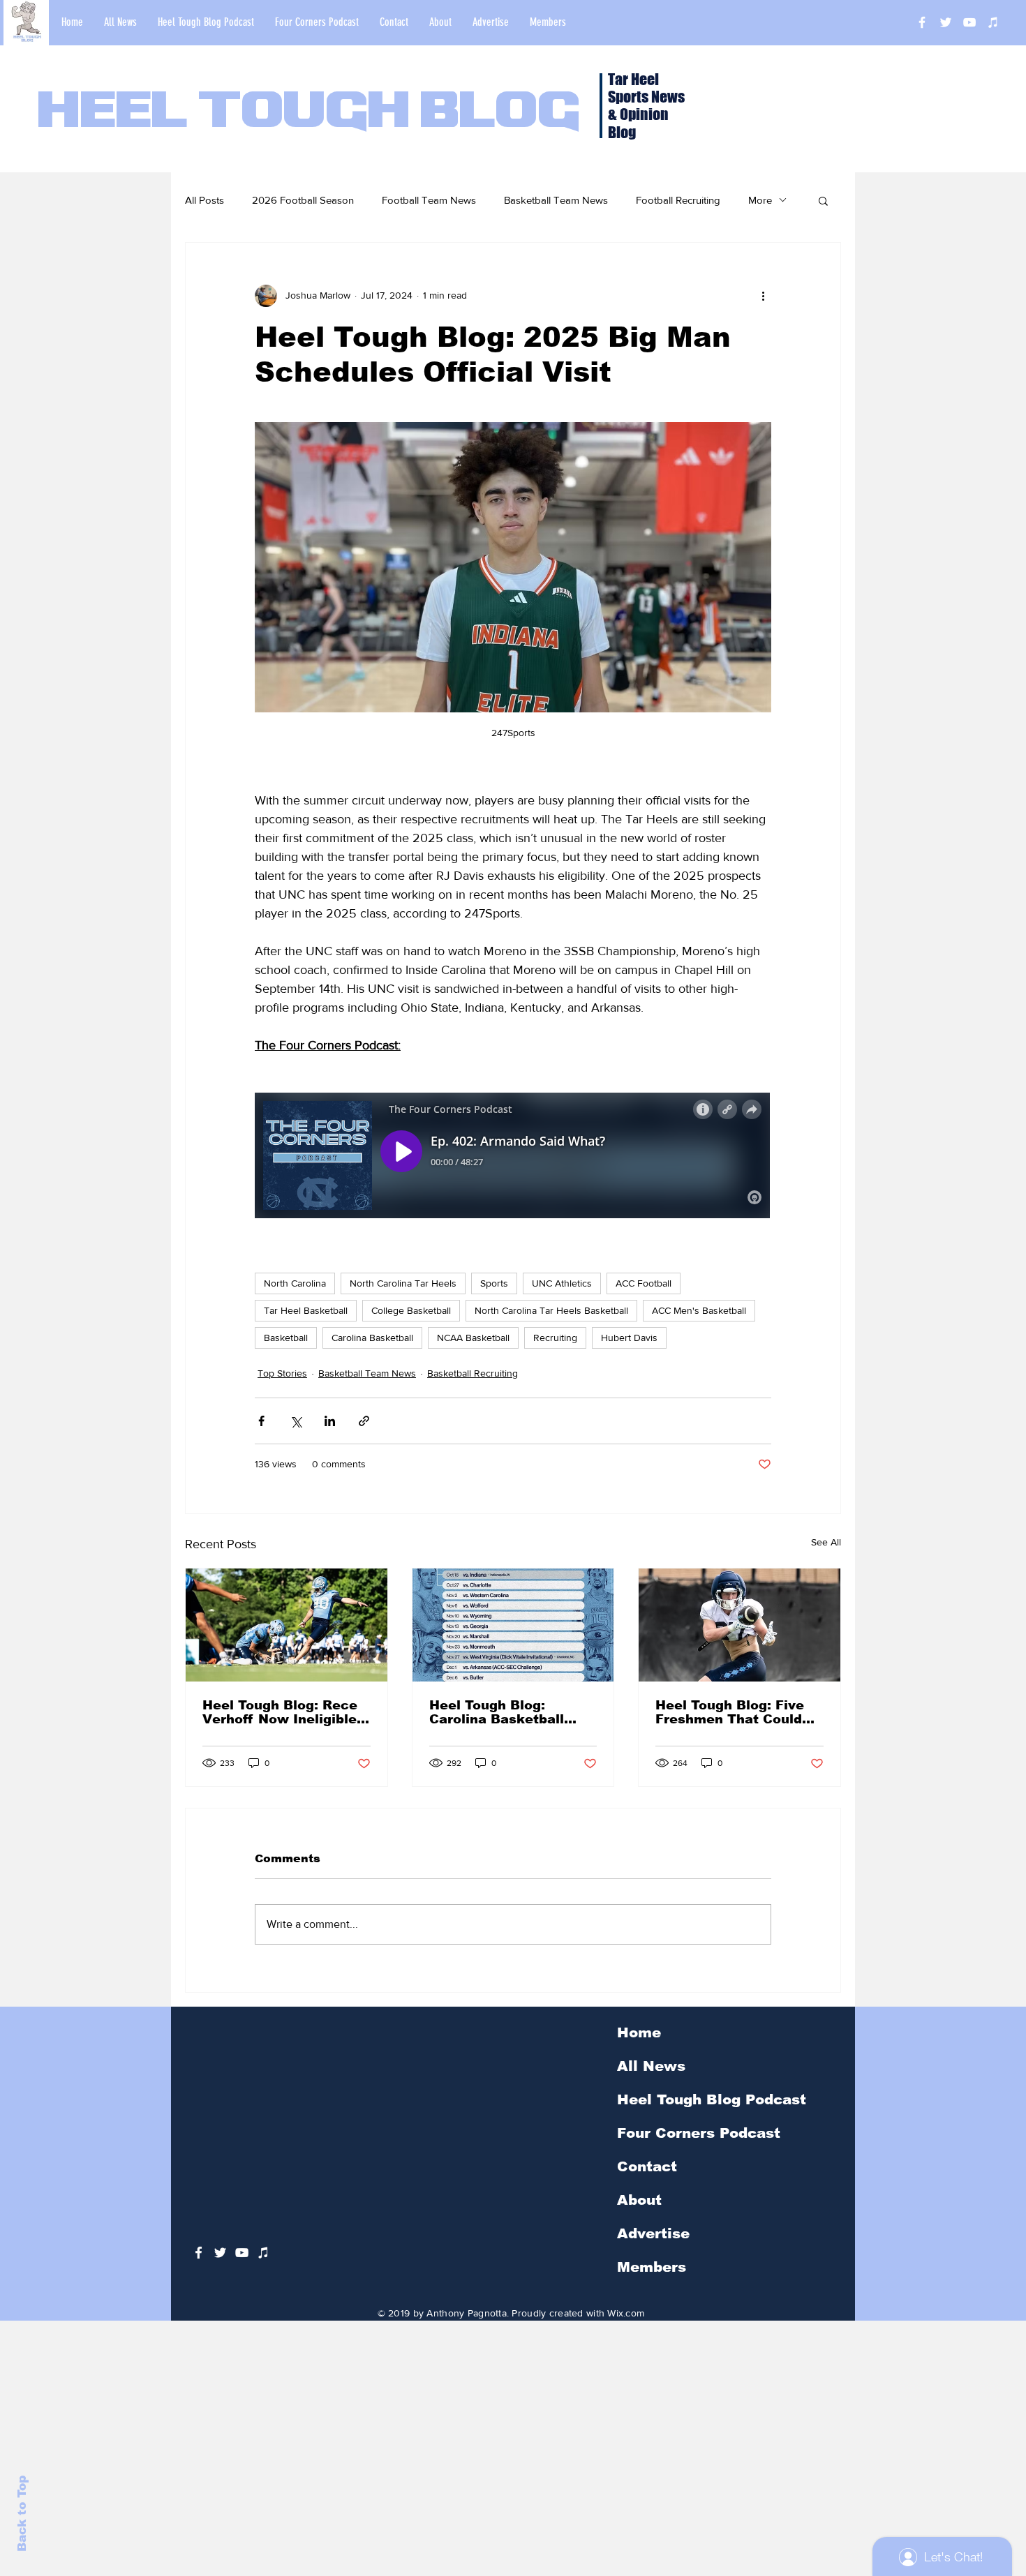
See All (826, 1542)
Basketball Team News (556, 200)
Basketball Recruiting (473, 1373)
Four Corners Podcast (699, 2133)
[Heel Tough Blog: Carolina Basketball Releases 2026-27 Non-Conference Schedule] (513, 1625)
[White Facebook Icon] (199, 2253)
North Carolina (295, 1283)
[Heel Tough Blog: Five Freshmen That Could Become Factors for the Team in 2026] (739, 1625)
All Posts (205, 200)
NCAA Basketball (473, 1338)
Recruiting (555, 1338)
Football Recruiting (678, 200)
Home (639, 2032)
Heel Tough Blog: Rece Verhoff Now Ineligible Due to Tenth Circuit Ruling (280, 1712)
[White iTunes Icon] (993, 22)
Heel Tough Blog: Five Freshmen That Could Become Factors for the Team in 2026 (736, 1712)
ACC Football (644, 1283)
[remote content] (513, 1157)
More (760, 200)
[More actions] (763, 296)
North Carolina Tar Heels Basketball (551, 1310)
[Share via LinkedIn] (330, 1421)
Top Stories (282, 1373)
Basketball (286, 1338)
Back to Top (22, 2514)
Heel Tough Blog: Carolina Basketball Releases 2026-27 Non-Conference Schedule (508, 1712)
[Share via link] (364, 1421)
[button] (823, 200)
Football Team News (429, 200)
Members (652, 2267)
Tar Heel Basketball (306, 1310)
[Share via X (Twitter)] (296, 1421)
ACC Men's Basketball (699, 1310)
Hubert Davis (629, 1338)
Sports (494, 1283)
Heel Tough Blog (309, 113)
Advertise (653, 2233)
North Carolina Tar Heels (403, 1283)
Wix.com (626, 2313)
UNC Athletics (562, 1283)
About (639, 2200)
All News (651, 2066)
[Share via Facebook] (261, 1421)
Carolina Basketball (372, 1338)
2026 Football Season (303, 200)
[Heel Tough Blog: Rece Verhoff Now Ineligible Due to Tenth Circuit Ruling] (287, 1625)
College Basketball (411, 1310)
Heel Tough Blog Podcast (712, 2099)
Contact (647, 2166)
